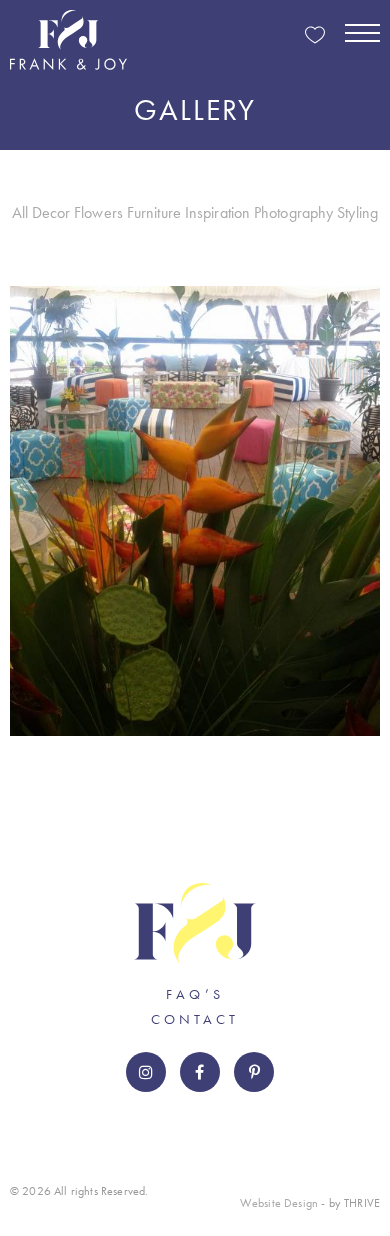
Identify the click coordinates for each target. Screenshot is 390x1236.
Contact (195, 1019)
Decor (51, 212)
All (20, 212)
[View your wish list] (315, 36)
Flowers (98, 212)
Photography (294, 212)
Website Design (279, 1203)
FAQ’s (195, 994)
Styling (357, 212)
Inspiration (218, 212)
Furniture (154, 212)
